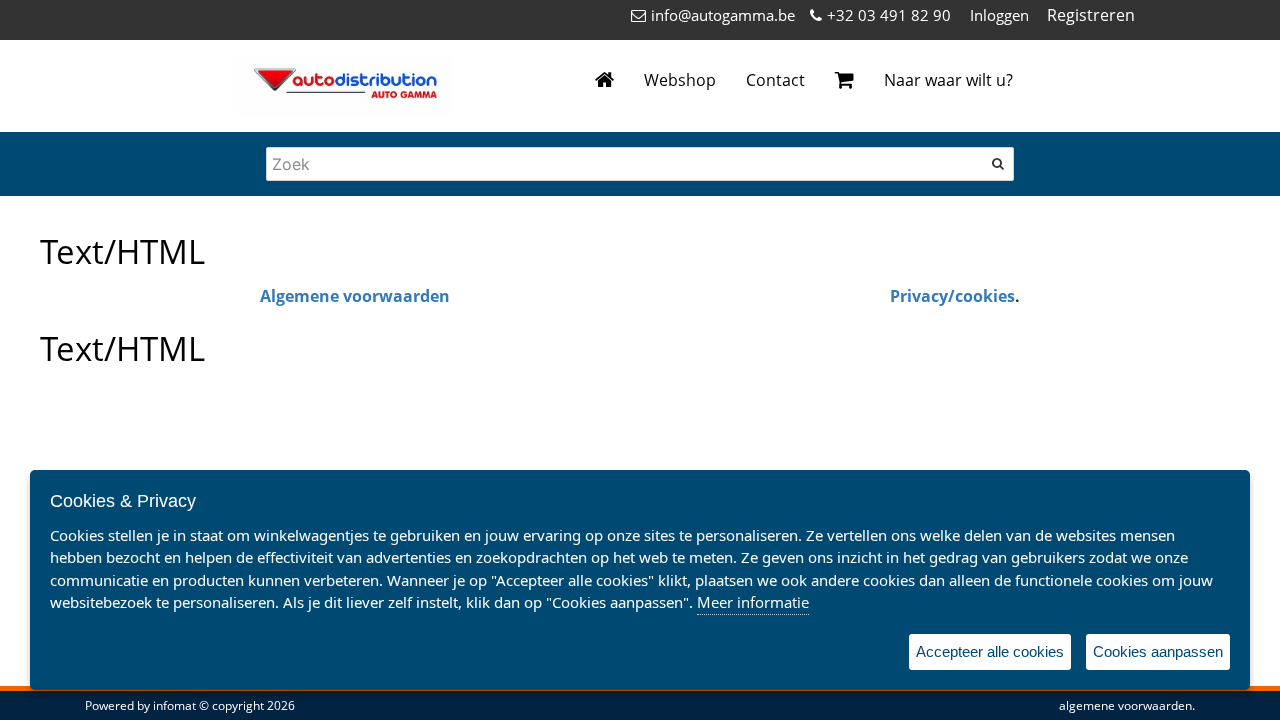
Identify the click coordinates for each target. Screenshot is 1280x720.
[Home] (604, 80)
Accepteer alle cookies (990, 651)
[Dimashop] (346, 86)
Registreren (1091, 15)
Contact (775, 80)
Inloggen (999, 15)
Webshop (680, 80)
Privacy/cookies (952, 296)
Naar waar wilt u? (948, 80)
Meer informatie (753, 602)
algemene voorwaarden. (1127, 705)
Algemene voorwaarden (355, 296)
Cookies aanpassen (1158, 651)
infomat (174, 705)
